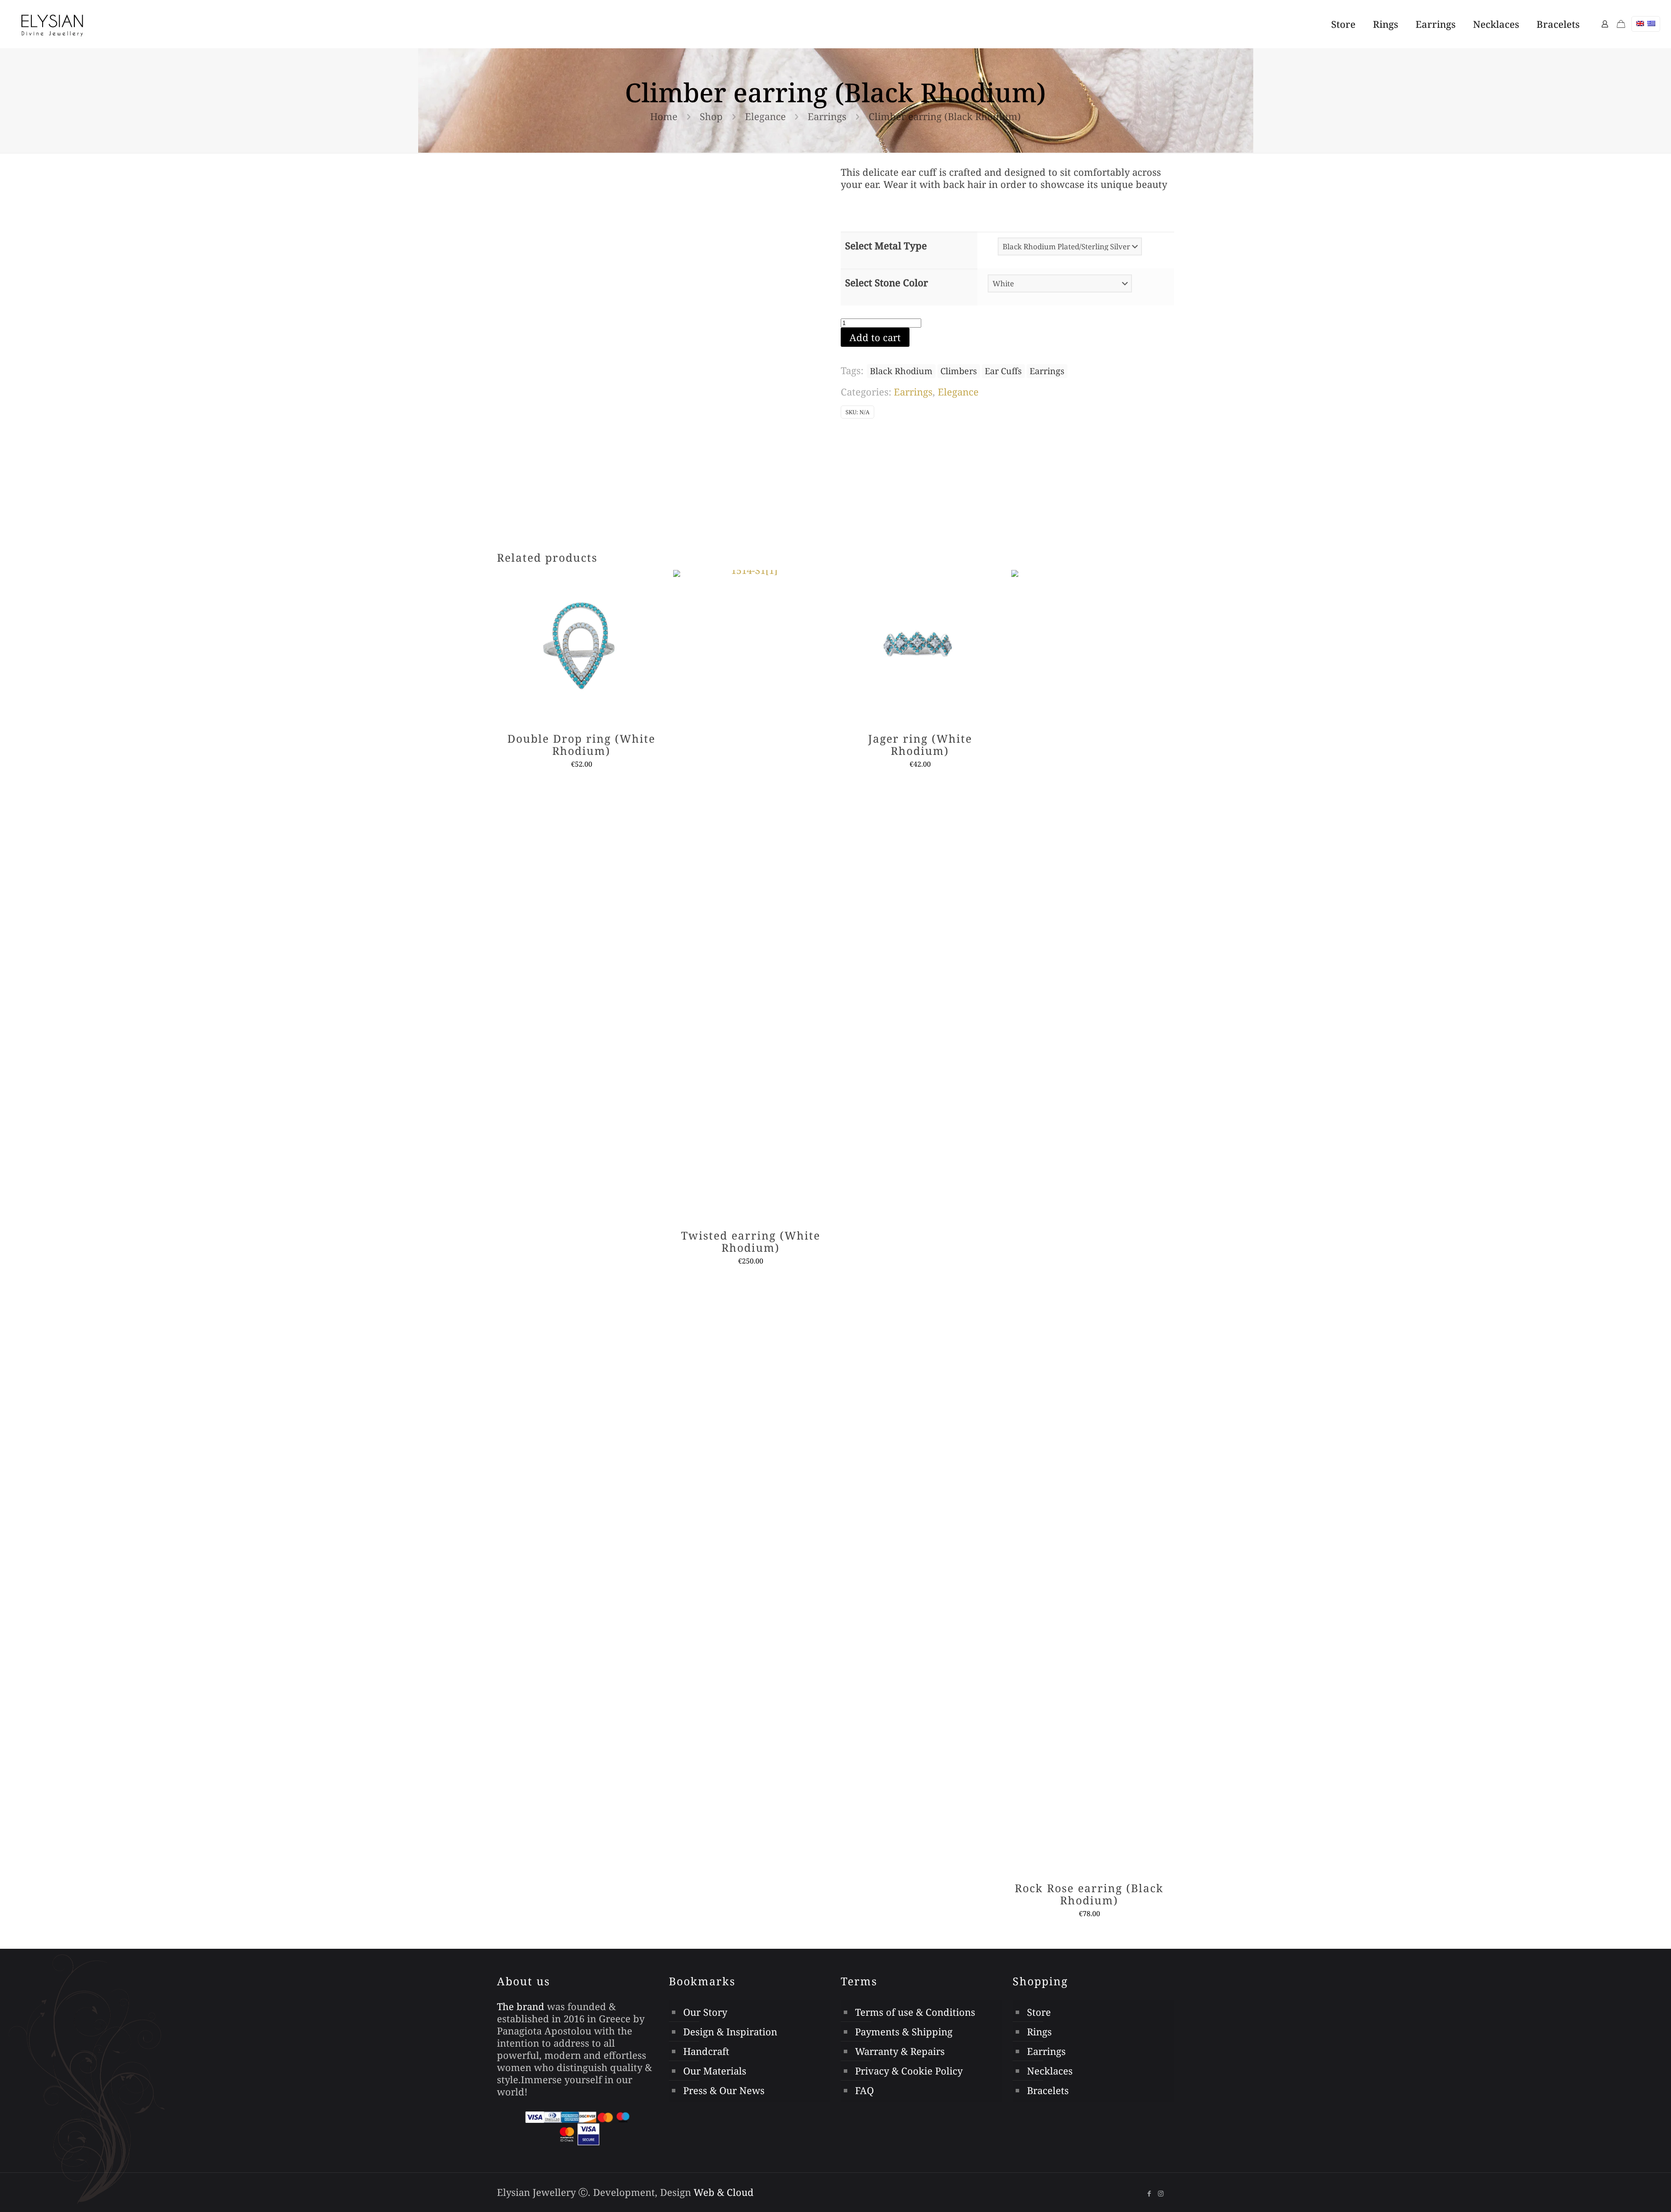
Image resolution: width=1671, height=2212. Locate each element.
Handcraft (706, 2051)
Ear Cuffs (1003, 371)
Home (664, 116)
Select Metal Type (886, 245)
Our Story (705, 2012)
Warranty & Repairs (900, 2051)
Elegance (765, 116)
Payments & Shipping (904, 2031)
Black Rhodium (901, 371)
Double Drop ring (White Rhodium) (581, 744)
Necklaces (1050, 2071)
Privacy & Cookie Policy (909, 2071)
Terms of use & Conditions (915, 2012)
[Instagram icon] (1161, 2193)
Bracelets (1048, 2090)
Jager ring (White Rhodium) (920, 744)
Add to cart (875, 337)
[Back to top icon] (1618, 2190)
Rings (1039, 2031)
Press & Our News (724, 2090)
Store (1039, 2012)
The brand (521, 2006)
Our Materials (715, 2071)
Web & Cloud (724, 2192)
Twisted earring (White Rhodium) (751, 1241)
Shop (711, 116)
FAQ (864, 2090)
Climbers (959, 371)
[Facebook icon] (1149, 2193)
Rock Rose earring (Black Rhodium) (1089, 1894)
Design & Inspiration (730, 2031)
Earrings (827, 116)
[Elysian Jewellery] (52, 24)
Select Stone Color (887, 282)
